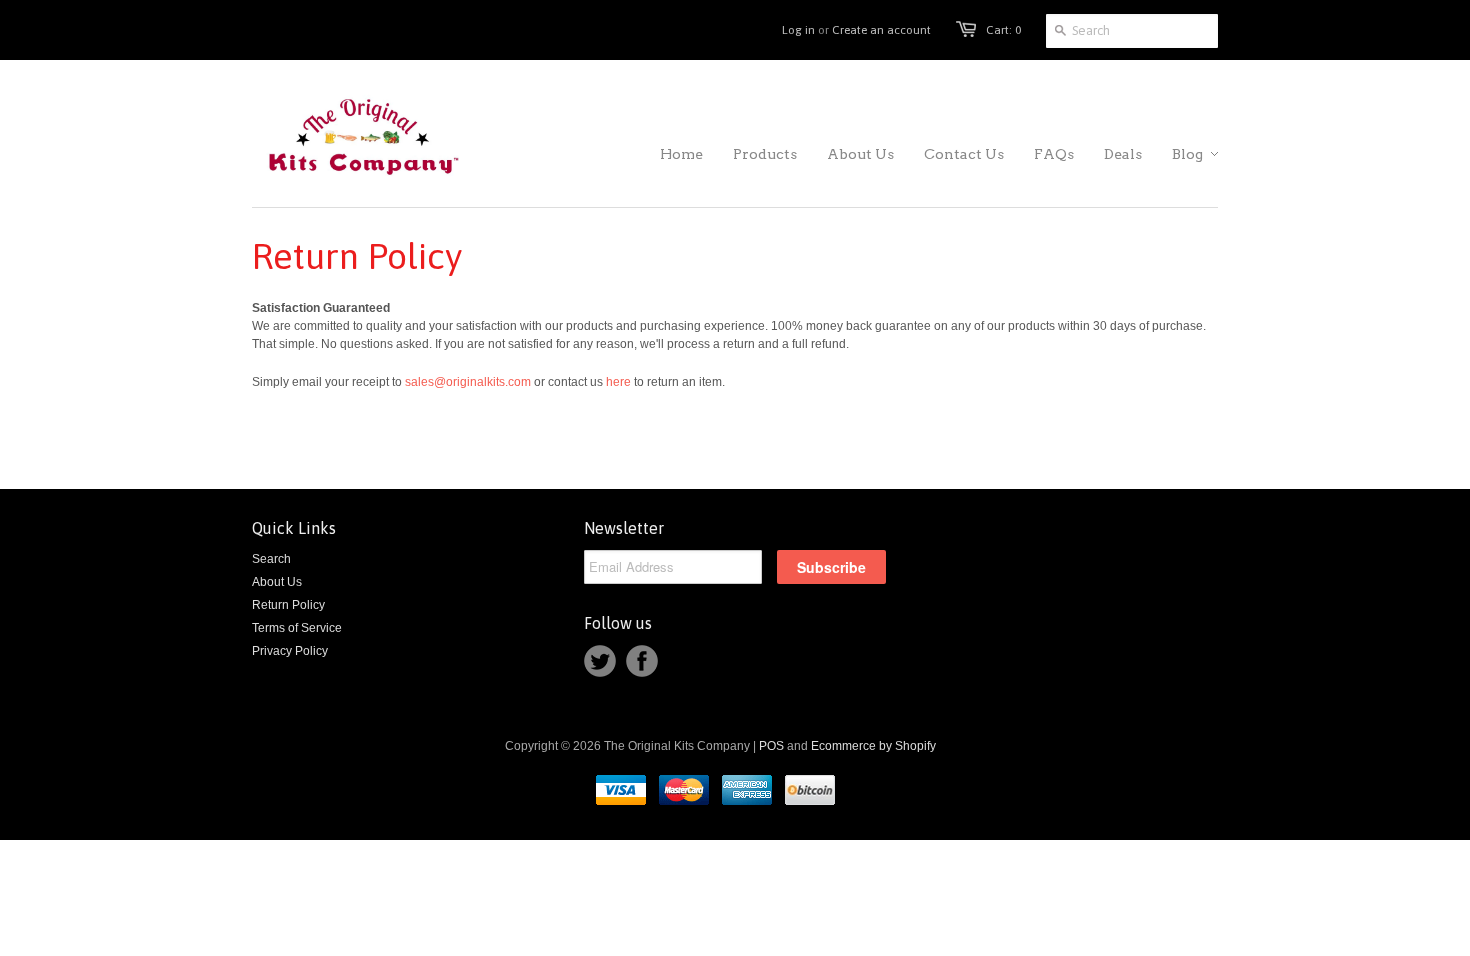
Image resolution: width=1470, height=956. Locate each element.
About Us (277, 582)
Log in (798, 30)
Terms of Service (297, 628)
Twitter (600, 661)
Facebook (642, 661)
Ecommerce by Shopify (873, 746)
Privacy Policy (290, 651)
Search (271, 559)
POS (771, 746)
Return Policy (288, 605)
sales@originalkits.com (468, 382)
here (618, 382)
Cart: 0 (1003, 30)
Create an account (881, 30)
